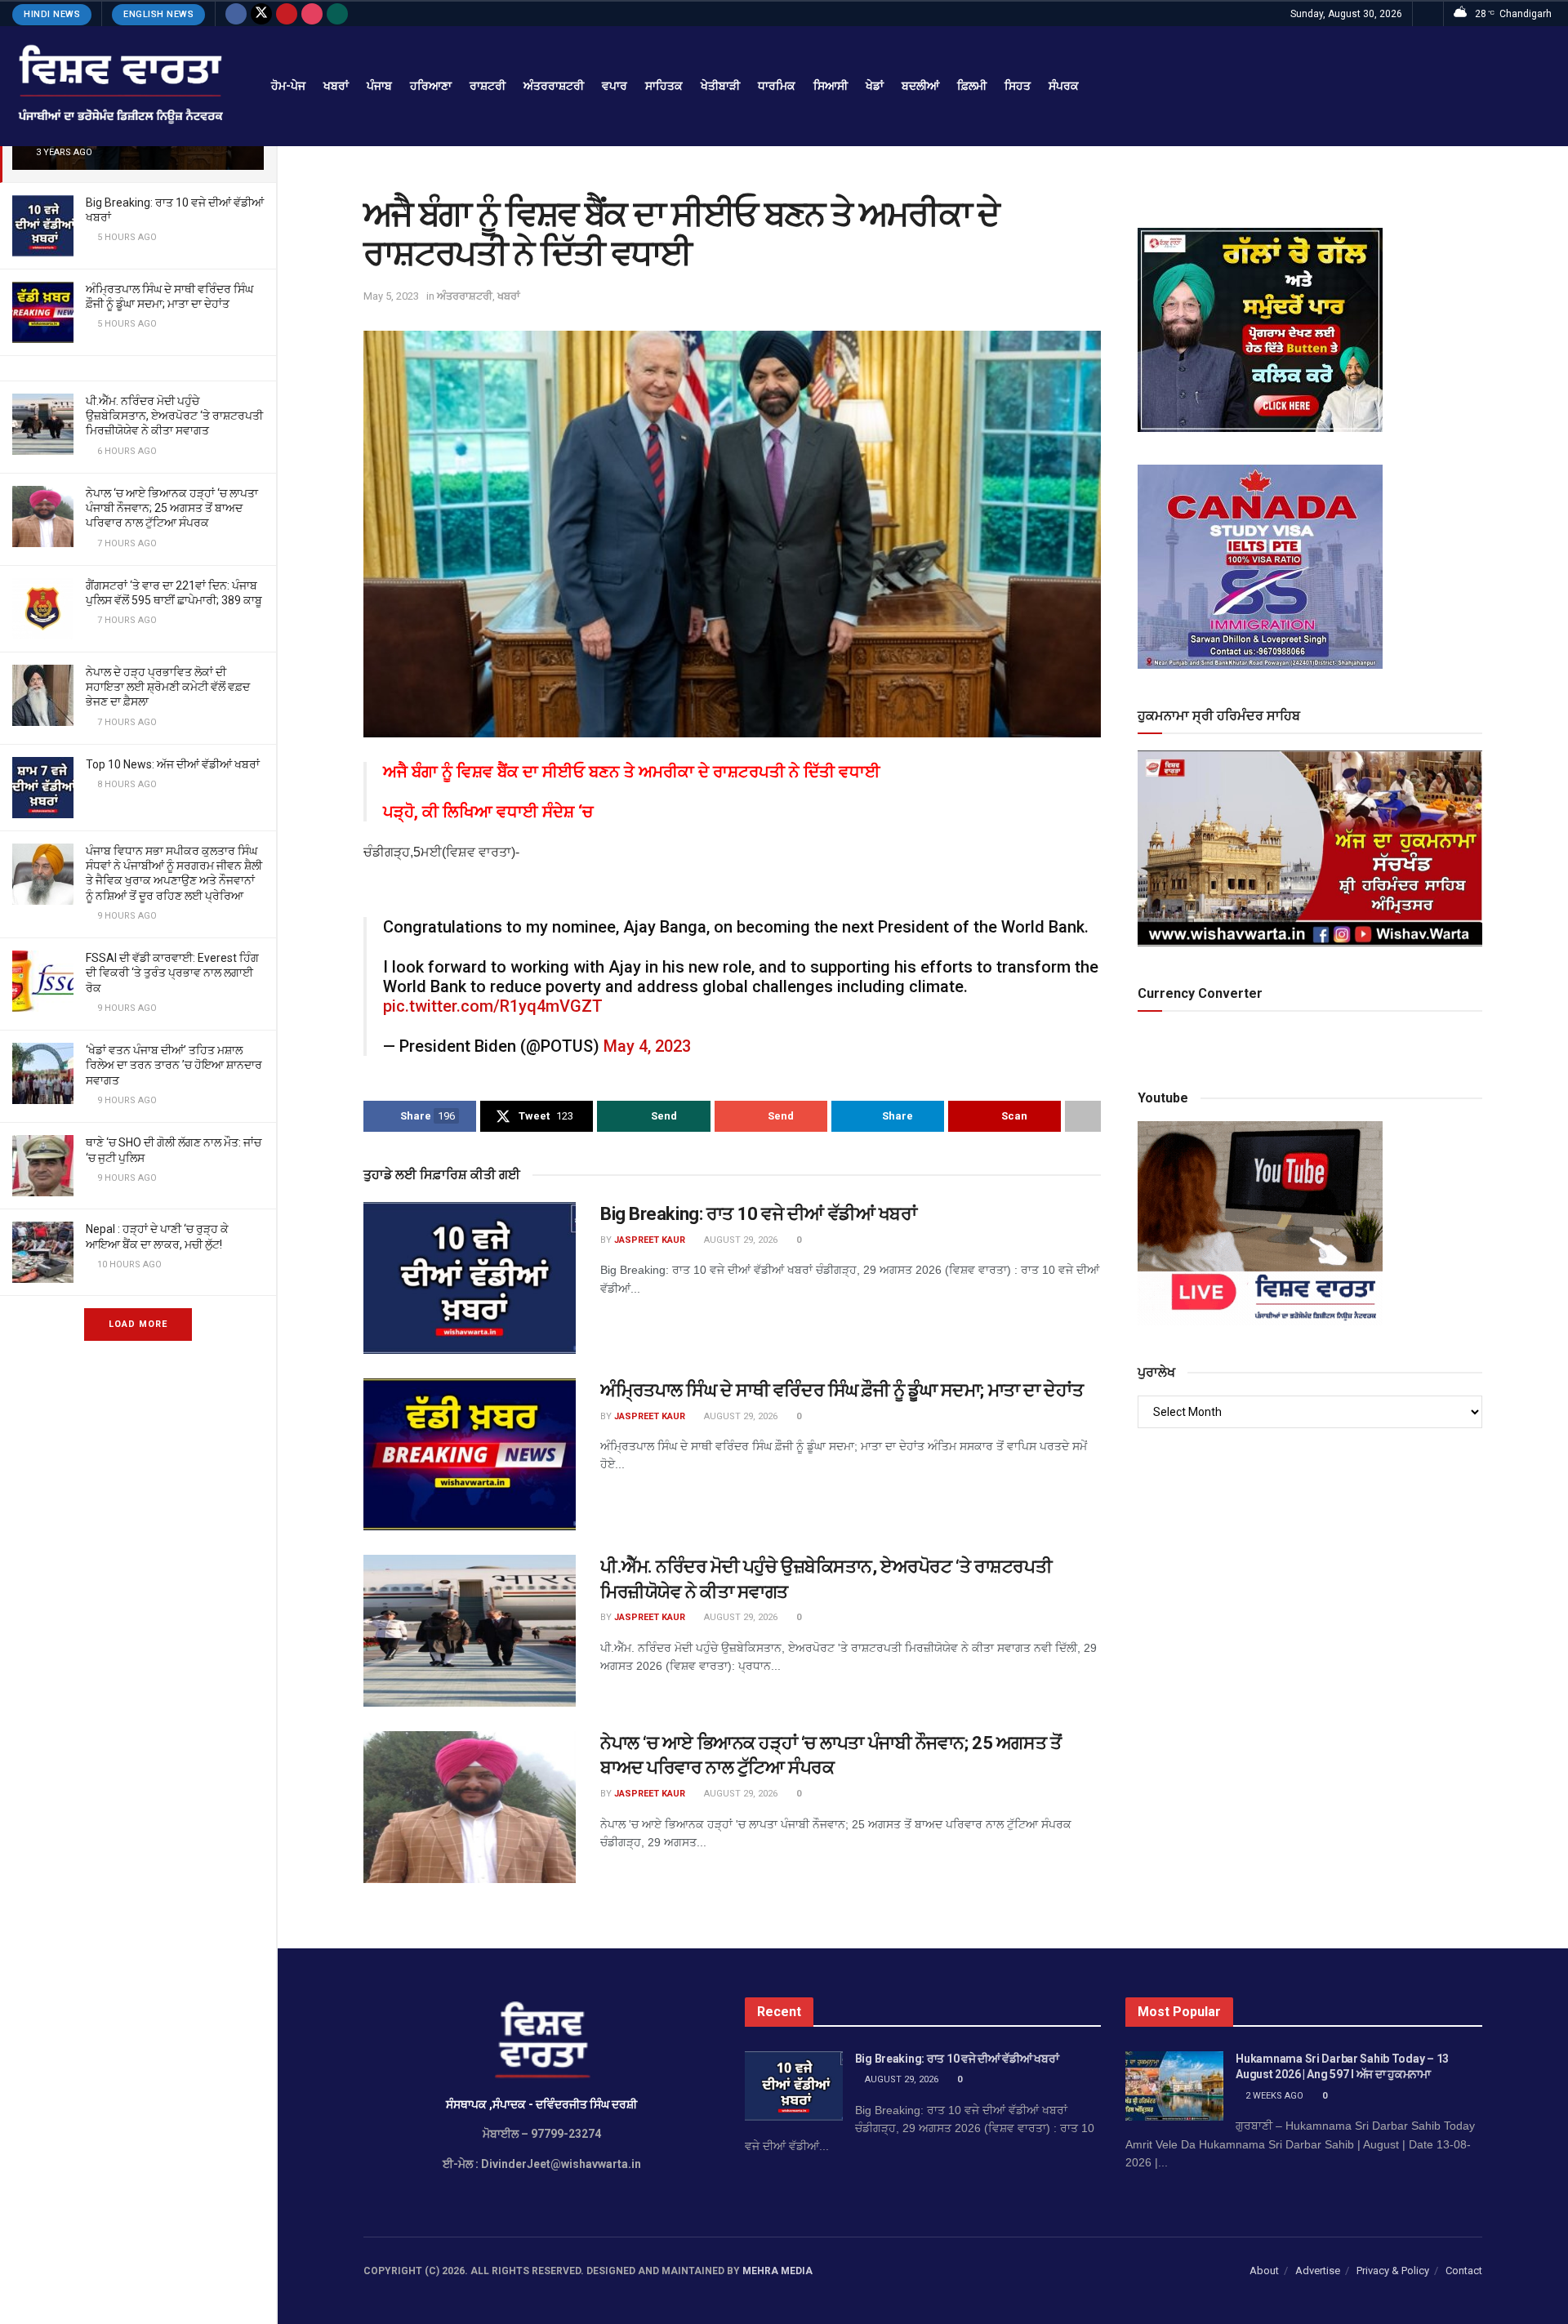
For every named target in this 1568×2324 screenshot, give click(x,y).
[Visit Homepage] (119, 86)
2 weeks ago (1273, 2096)
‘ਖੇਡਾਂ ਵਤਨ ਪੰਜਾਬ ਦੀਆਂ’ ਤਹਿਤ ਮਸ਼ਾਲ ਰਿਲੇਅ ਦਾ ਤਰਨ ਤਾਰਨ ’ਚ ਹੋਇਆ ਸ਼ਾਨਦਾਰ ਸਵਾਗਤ (174, 1065)
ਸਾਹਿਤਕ (664, 86)
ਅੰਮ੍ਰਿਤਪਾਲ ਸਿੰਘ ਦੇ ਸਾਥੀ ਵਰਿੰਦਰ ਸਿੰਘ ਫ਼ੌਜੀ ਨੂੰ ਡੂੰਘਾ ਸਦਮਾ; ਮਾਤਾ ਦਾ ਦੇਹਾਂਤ (842, 1390)
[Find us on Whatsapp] (337, 14)
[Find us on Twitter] (261, 14)
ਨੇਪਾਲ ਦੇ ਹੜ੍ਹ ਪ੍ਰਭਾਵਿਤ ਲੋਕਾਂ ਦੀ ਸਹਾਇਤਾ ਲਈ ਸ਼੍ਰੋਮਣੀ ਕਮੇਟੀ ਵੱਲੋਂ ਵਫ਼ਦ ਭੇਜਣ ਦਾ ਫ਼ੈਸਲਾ (168, 687)
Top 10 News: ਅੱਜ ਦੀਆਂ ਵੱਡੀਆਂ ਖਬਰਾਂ (173, 764)
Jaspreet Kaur (650, 1240)
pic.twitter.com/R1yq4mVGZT (493, 1006)
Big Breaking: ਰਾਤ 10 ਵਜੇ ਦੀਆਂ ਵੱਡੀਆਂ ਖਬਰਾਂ (758, 1214)
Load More (138, 1324)
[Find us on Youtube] (287, 14)
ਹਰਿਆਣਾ (431, 86)
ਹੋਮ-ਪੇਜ (288, 86)
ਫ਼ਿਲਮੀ (972, 86)
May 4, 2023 (647, 1046)
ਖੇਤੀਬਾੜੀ (720, 86)
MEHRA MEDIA (777, 2271)
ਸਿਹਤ (1018, 86)
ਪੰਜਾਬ (379, 86)
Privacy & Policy (1393, 2271)
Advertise (1318, 2271)
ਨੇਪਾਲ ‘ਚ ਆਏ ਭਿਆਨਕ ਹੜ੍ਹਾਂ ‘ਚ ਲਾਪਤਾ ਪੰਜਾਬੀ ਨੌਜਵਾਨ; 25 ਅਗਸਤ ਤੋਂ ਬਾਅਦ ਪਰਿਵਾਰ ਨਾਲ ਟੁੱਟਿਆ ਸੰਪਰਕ (172, 508)
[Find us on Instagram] (312, 14)
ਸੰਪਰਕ (1064, 86)
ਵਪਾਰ (615, 86)
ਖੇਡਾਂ (875, 86)
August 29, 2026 (739, 1240)
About (1264, 2271)
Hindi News (52, 14)
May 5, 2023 (391, 296)
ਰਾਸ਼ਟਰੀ (488, 86)
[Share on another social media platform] (1083, 1116)
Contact (1464, 2271)
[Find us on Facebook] (236, 14)
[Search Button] (1428, 14)
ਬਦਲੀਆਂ (920, 86)
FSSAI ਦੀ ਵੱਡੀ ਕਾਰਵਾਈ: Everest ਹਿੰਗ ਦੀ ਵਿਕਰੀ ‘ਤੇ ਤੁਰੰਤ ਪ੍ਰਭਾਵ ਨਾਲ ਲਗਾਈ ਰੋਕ (172, 973)
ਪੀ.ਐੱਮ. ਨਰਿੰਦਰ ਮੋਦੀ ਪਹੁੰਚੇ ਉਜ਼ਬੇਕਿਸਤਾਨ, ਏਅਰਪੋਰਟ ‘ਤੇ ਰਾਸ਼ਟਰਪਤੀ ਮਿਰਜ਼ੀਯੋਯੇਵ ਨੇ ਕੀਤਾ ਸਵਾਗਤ (174, 416)
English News (158, 14)
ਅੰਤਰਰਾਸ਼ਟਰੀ (554, 86)
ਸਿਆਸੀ (831, 86)
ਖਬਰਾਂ (336, 86)
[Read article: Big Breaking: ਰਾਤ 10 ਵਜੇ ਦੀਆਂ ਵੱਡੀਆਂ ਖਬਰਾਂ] (470, 1278)
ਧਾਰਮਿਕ (777, 86)
